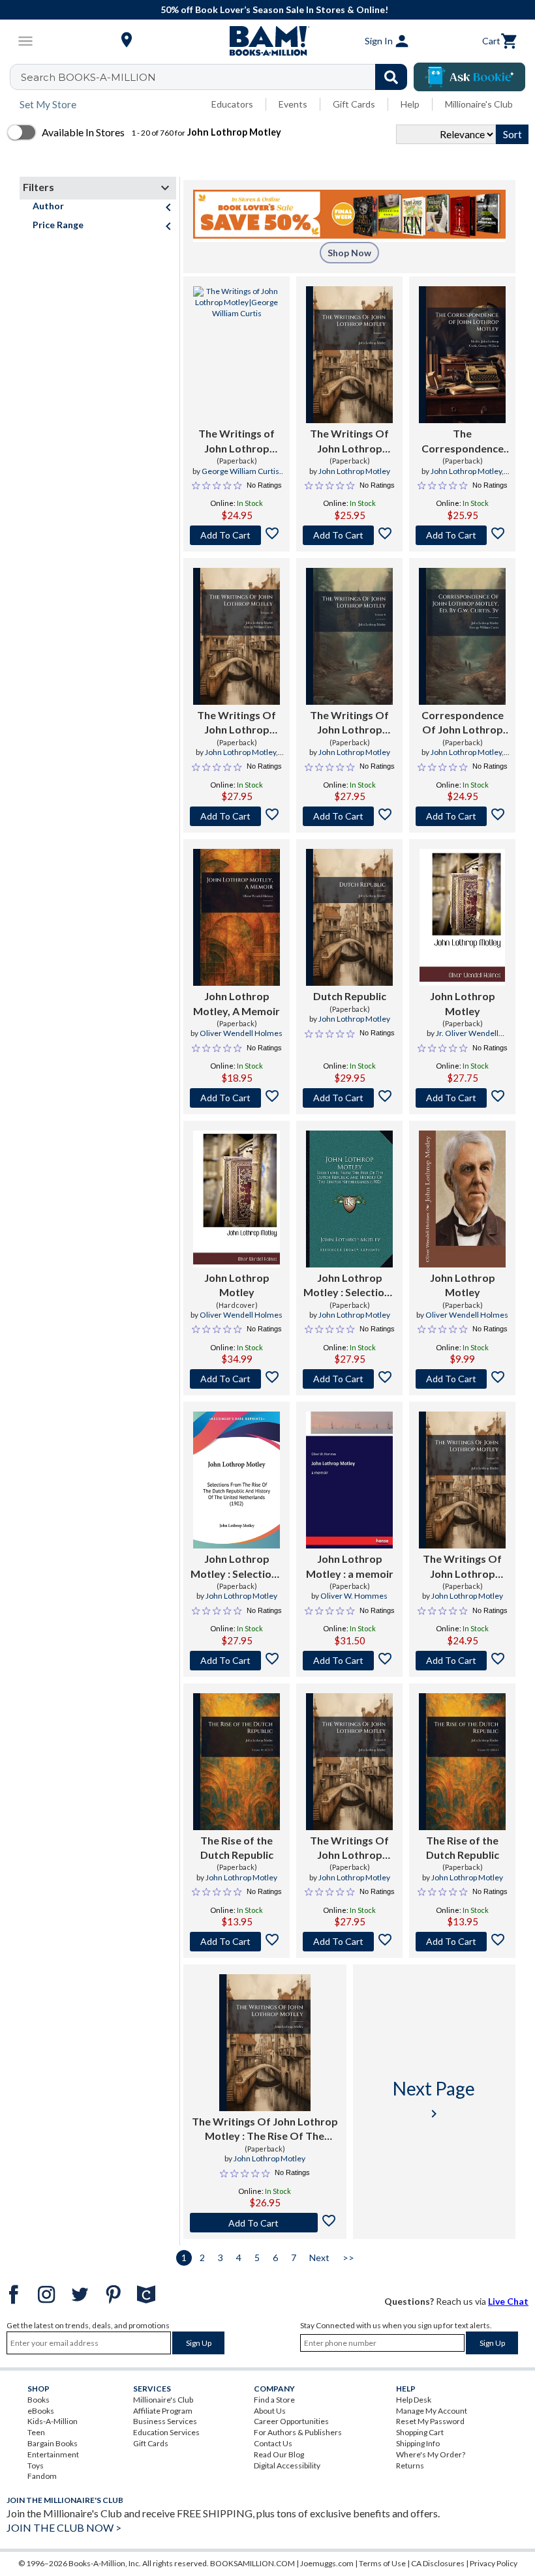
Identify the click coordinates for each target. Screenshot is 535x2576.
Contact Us (273, 2443)
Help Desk (414, 2400)
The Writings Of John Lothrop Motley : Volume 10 (237, 723)
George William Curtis (240, 471)
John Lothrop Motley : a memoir (350, 1566)
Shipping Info (418, 2443)
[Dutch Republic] (349, 917)
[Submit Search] (391, 77)
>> (348, 2258)
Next (319, 2258)
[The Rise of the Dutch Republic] (237, 1762)
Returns (410, 2465)
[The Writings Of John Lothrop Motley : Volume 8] (349, 1762)
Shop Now (349, 253)
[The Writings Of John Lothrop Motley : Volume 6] (349, 636)
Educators (232, 104)
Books (38, 2400)
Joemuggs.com (327, 2563)
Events (293, 104)
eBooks (41, 2411)
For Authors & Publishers (298, 2432)
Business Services (165, 2421)
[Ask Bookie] (469, 77)
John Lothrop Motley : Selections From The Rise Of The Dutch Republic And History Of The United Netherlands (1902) (350, 1286)
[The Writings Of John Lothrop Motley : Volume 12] (462, 1480)
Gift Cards (354, 104)
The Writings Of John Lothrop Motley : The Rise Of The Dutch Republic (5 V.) (265, 2129)
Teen (36, 2432)
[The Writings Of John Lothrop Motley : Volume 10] (237, 636)
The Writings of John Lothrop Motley (237, 441)
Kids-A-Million (53, 2421)
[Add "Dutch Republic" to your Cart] (349, 1098)
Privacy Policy (494, 2563)
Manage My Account (432, 2411)
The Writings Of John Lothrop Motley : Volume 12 (462, 1567)
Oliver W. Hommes (354, 1596)
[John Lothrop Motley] (462, 917)
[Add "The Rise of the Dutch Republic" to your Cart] (237, 1942)
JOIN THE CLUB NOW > (64, 2527)
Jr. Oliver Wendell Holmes (467, 1039)
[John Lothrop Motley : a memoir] (349, 1480)
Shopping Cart (420, 2432)
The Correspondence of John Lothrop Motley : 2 (463, 441)
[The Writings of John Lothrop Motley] (237, 355)
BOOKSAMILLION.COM (252, 2563)
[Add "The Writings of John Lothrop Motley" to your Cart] (237, 535)
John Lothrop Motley (354, 471)
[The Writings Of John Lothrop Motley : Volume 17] (349, 355)
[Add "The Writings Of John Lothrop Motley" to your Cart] (349, 535)
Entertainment (53, 2454)
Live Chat (508, 2301)
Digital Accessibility (287, 2465)
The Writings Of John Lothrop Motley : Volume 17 (349, 441)
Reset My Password (430, 2421)
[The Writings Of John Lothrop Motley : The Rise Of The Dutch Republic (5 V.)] (265, 2043)
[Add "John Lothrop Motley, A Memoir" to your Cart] (237, 1098)
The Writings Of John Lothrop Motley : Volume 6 (350, 723)
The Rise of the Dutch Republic (237, 1847)
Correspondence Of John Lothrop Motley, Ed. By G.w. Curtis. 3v (463, 723)
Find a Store (274, 2400)
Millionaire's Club (479, 104)
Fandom (42, 2476)
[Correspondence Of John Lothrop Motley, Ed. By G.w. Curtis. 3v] (462, 636)
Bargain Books (53, 2443)
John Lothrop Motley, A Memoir (237, 1003)
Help (410, 104)
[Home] (267, 41)
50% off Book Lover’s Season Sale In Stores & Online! (274, 9)
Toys (36, 2465)
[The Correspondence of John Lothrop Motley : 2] (462, 355)
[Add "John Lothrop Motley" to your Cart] (462, 1098)
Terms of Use (382, 2563)
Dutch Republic (350, 996)
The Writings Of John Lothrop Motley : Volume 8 (350, 1848)
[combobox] (217, 77)
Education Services (166, 2432)
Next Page (434, 2099)
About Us (270, 2411)
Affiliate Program (163, 2411)
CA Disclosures (438, 2563)
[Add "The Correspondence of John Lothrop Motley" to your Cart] (462, 535)
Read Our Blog (279, 2454)
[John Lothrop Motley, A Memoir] (237, 917)
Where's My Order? (431, 2454)
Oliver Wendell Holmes (241, 1033)
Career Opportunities (291, 2421)
